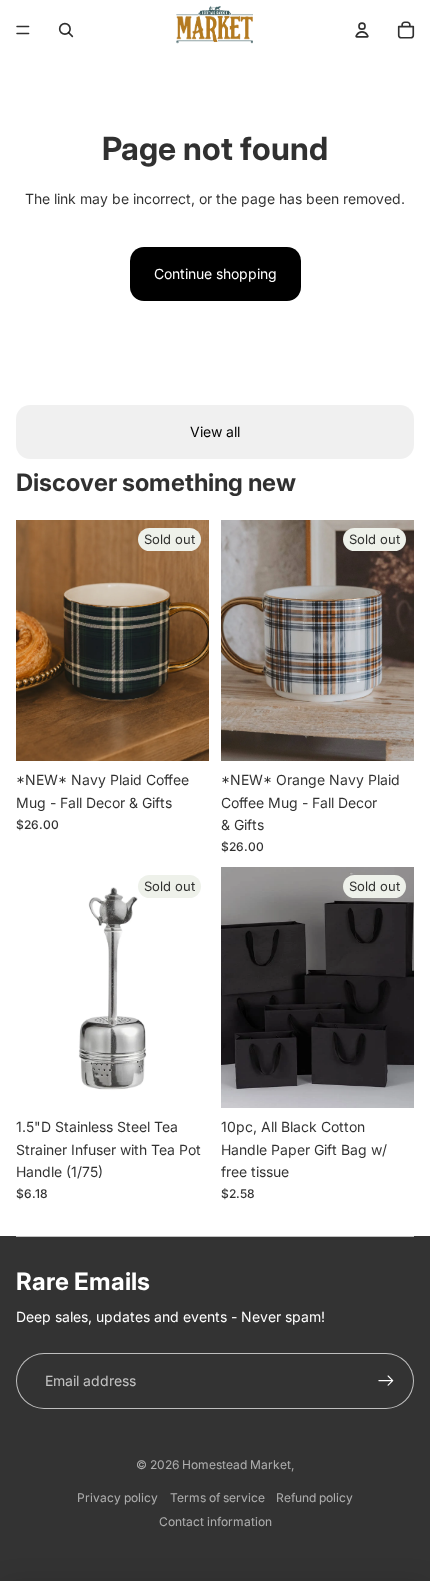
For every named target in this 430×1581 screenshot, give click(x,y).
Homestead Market (236, 1464)
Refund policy (314, 1497)
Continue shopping (215, 273)
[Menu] (23, 30)
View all (215, 431)
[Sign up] (386, 1381)
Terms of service (217, 1497)
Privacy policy (117, 1497)
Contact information (215, 1521)
